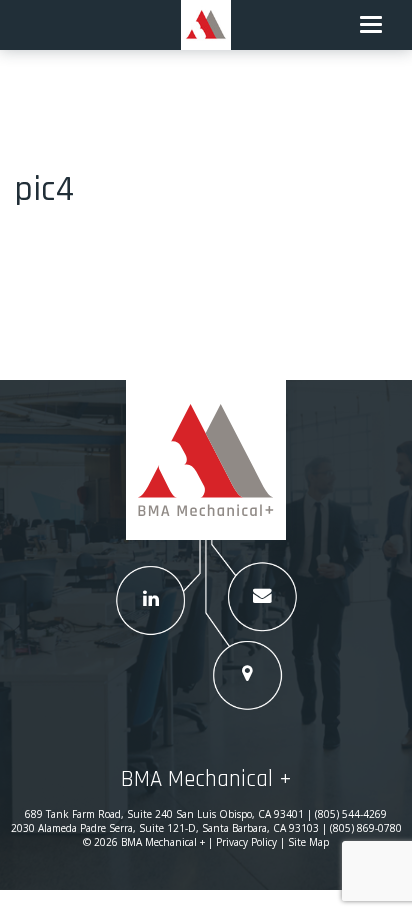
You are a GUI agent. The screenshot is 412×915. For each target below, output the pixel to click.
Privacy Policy (246, 842)
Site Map (308, 842)
